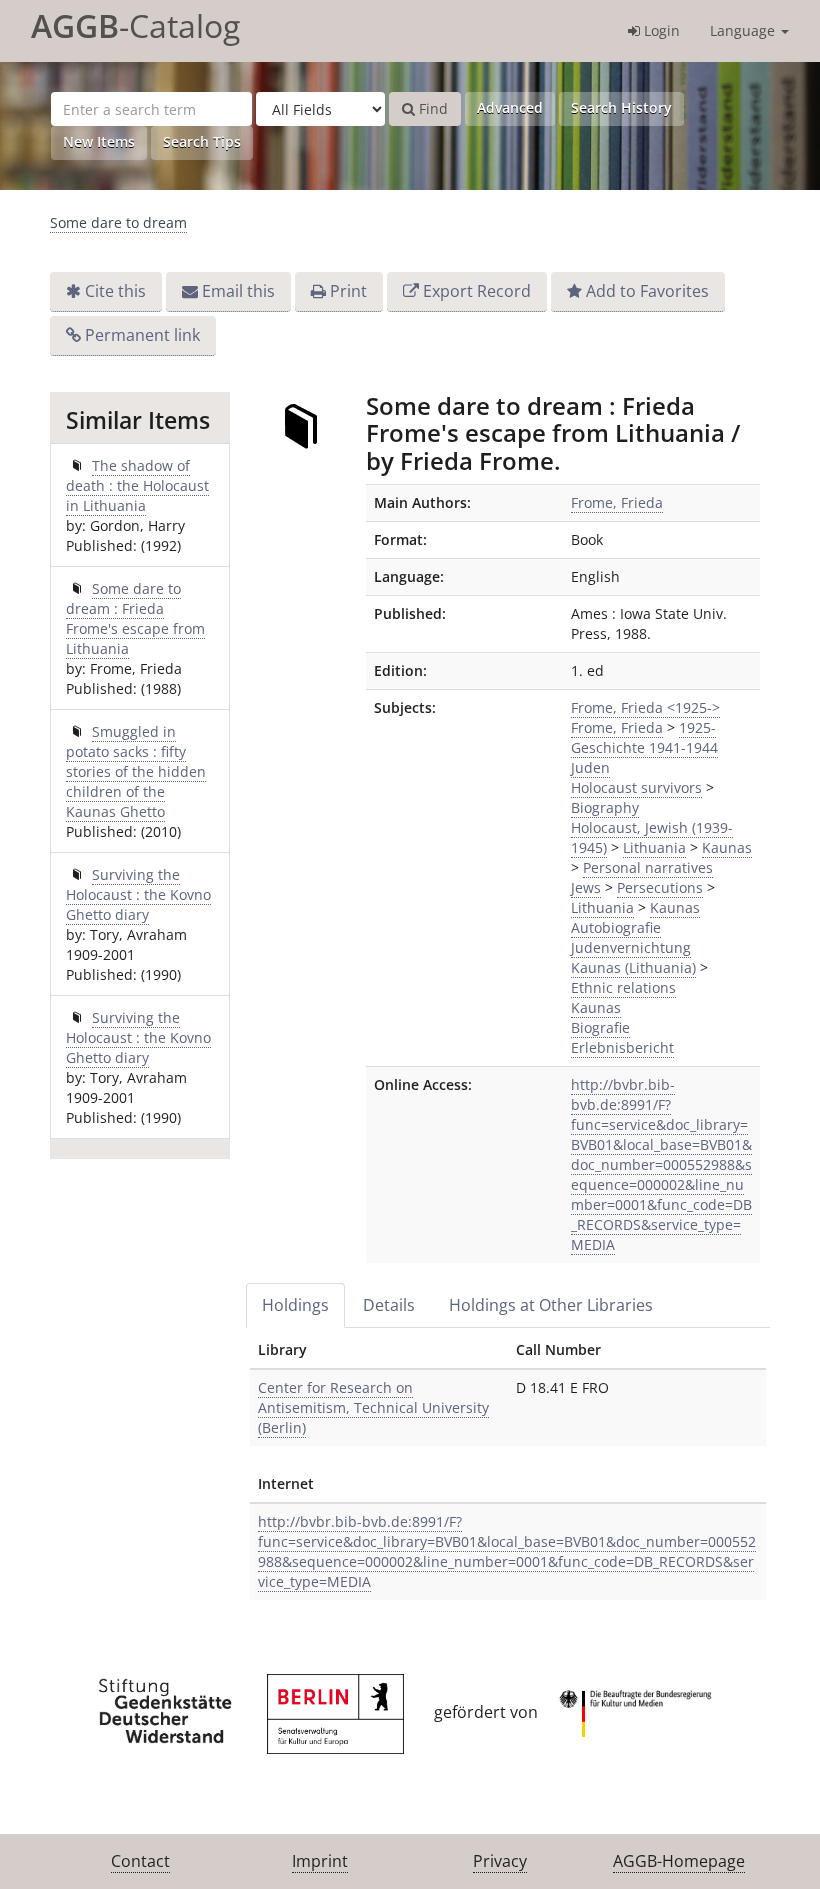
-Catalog (135, 25)
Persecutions (660, 887)
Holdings (295, 1305)
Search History (621, 107)
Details (389, 1305)
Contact (140, 1861)
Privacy (500, 1861)
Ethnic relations (623, 987)
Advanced (510, 107)
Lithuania (654, 847)
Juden (590, 767)
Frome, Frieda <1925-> (645, 707)
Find (431, 108)
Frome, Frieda (617, 502)
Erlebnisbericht (622, 1047)
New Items (99, 141)
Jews (586, 887)
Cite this (115, 291)
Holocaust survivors (636, 787)
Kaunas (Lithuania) (633, 967)
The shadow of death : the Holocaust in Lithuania (137, 485)
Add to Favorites (647, 291)
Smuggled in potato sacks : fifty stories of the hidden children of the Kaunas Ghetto (136, 771)
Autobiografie (616, 927)
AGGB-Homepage (679, 1861)
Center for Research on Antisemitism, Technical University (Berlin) (373, 1407)
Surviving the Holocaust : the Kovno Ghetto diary (138, 894)
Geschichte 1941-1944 (644, 747)
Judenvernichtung (631, 947)
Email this (238, 291)
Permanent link (142, 335)
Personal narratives (648, 867)
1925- (697, 727)
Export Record (477, 291)
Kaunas (727, 847)
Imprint (320, 1861)
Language (744, 30)
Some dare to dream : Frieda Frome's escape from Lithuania (135, 618)
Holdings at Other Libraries (551, 1305)
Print (348, 291)
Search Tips (202, 141)
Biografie (600, 1027)
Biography (605, 807)
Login (660, 30)
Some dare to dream (118, 222)
